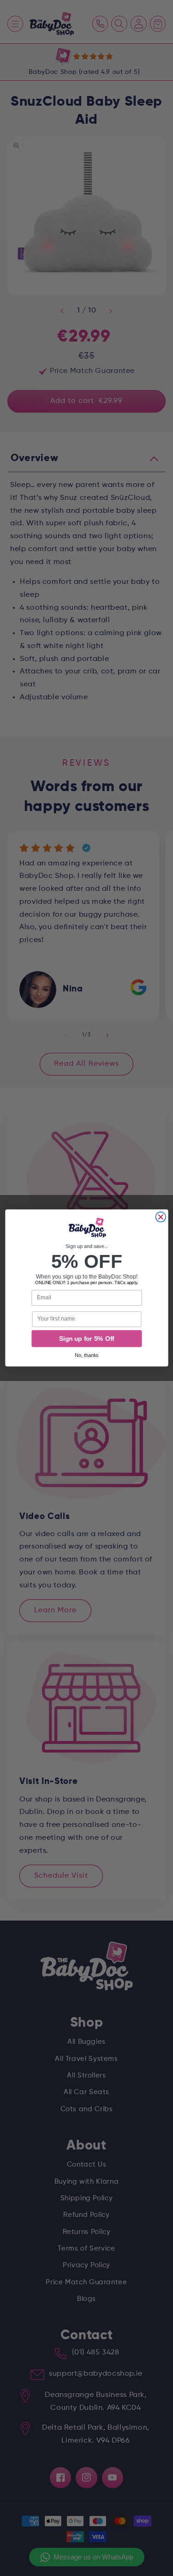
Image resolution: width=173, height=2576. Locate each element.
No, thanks (87, 1356)
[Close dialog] (161, 1217)
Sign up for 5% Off (86, 1339)
